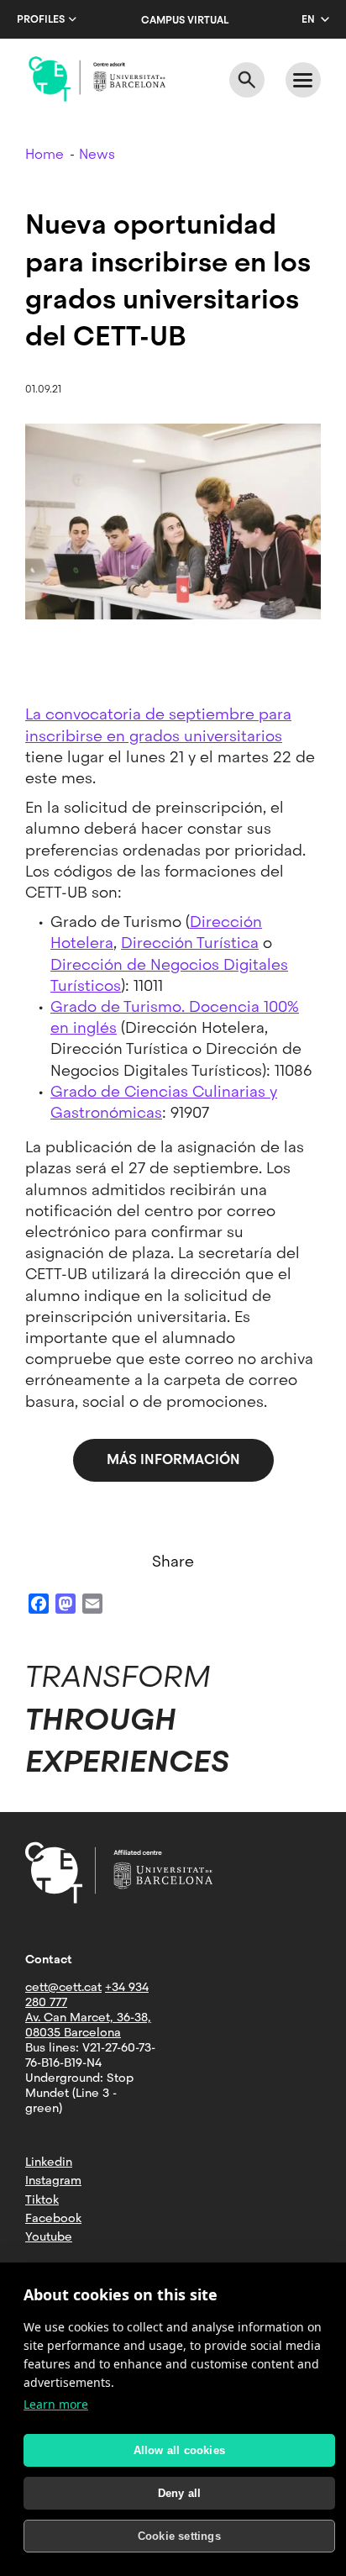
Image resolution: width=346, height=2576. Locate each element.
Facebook (53, 2218)
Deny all (180, 2493)
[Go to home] (97, 79)
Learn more (56, 2404)
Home (45, 154)
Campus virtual (185, 20)
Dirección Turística (190, 943)
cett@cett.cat (63, 1987)
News (97, 154)
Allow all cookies (179, 2450)
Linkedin (49, 2162)
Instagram (53, 2180)
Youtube (49, 2236)
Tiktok (42, 2199)
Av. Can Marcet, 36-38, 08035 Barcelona (88, 2025)
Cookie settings (179, 2536)
